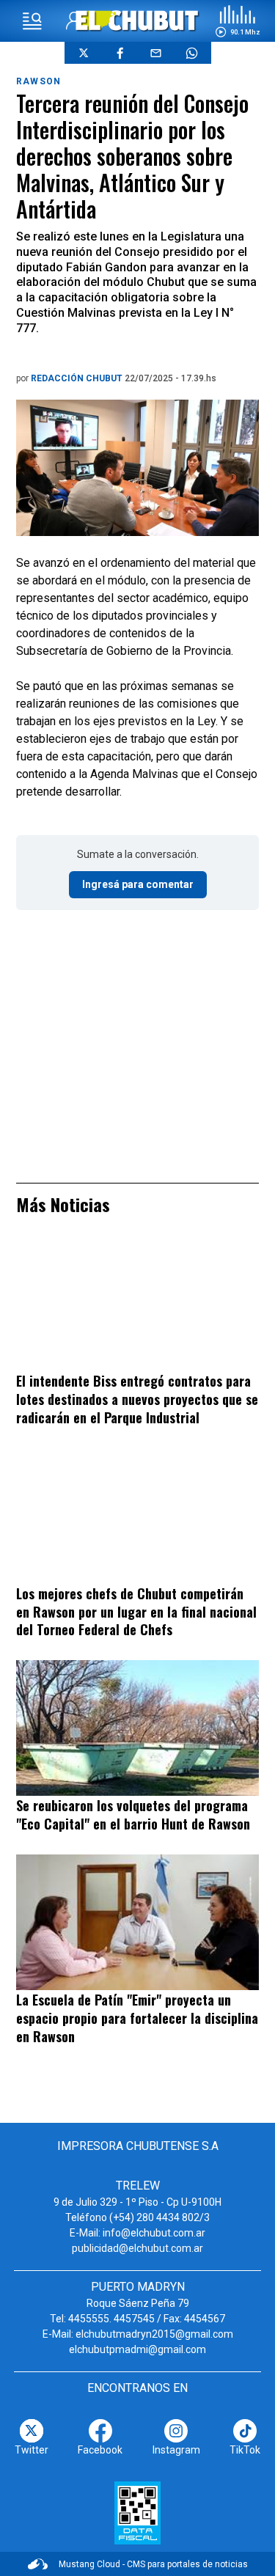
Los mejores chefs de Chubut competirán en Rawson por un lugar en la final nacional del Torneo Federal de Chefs (136, 1611)
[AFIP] (137, 2513)
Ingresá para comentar (138, 884)
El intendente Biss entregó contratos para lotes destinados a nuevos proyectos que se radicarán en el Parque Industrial (137, 1399)
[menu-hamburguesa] (32, 21)
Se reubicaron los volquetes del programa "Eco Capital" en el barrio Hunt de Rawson (133, 1814)
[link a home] (137, 20)
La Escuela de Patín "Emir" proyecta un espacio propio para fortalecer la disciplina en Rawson (137, 2018)
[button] (238, 21)
